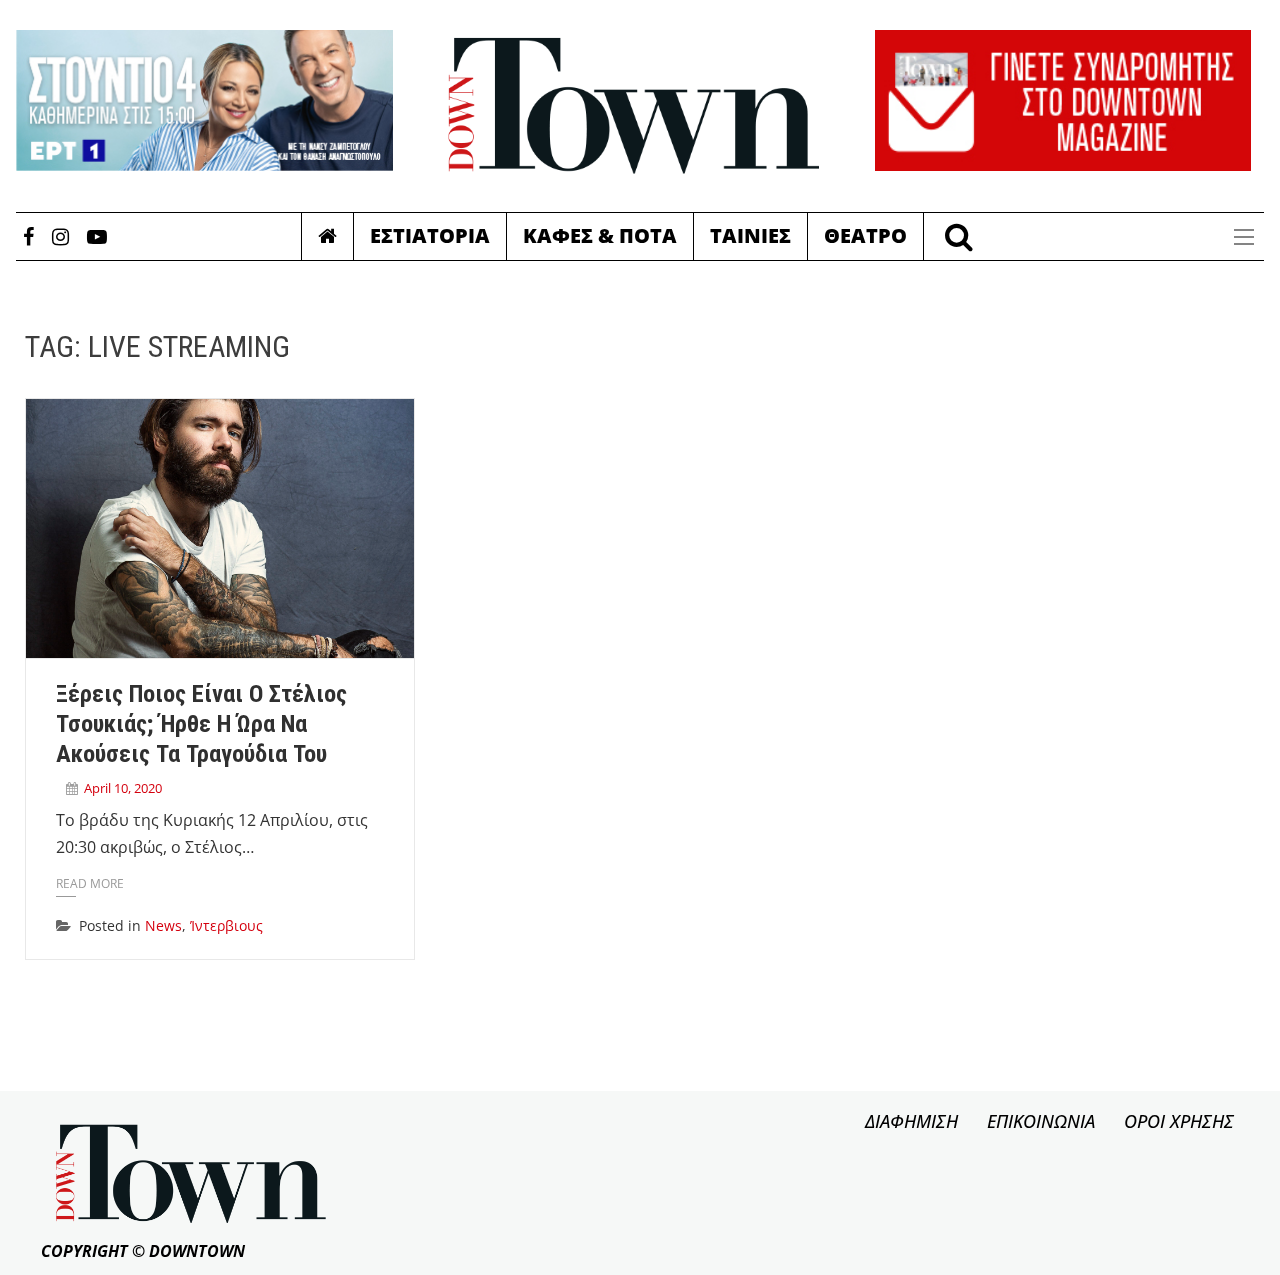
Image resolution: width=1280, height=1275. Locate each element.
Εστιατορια (430, 235)
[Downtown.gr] (634, 106)
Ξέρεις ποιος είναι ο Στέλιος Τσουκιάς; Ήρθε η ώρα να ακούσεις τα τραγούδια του (201, 724)
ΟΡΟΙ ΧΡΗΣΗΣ (1179, 1121)
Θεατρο (865, 235)
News (163, 925)
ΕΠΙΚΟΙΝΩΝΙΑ (1041, 1121)
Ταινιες (750, 235)
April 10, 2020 (123, 788)
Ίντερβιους (226, 925)
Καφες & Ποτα (600, 235)
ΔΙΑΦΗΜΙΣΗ (911, 1121)
